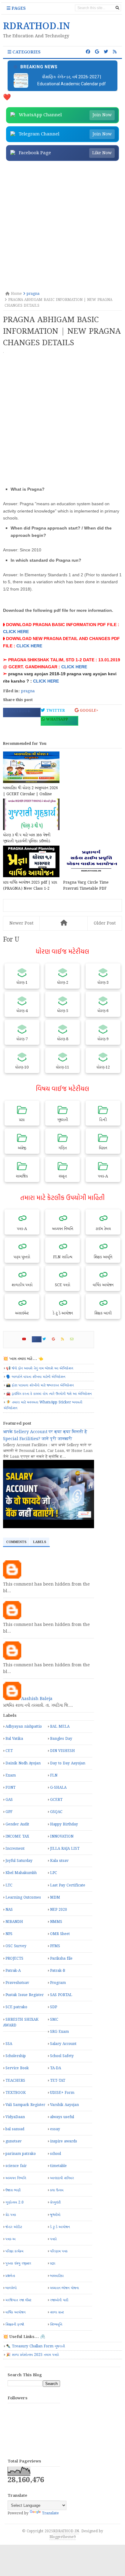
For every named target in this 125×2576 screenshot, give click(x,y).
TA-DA (56, 2068)
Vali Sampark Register (25, 2105)
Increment (15, 1849)
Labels (40, 1542)
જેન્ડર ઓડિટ (14, 2227)
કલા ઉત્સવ (57, 2190)
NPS (9, 1934)
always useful (62, 2117)
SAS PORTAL (61, 1995)
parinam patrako (21, 2154)
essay (55, 2129)
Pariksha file (61, 1959)
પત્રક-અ (10, 2239)
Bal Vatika (14, 1739)
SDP (54, 2007)
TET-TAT (58, 2081)
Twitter (55, 711)
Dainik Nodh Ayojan (23, 1763)
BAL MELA (60, 1727)
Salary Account (63, 2044)
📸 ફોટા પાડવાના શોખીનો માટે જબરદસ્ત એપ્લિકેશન (40, 1385)
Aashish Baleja (37, 1699)
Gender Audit (17, 1824)
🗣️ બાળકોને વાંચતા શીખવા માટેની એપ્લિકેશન (36, 1377)
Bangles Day (61, 1739)
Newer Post (21, 923)
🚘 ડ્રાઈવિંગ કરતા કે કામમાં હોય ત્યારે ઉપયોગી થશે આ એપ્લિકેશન (49, 1394)
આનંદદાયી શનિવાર (62, 2178)
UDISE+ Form (62, 2093)
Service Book (17, 2068)
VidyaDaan (15, 2117)
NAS (9, 1910)
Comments (16, 1542)
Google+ (88, 711)
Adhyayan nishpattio (24, 1727)
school (56, 2154)
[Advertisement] (62, 227)
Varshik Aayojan (64, 2105)
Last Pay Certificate (68, 1885)
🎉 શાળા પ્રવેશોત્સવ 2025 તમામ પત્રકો (32, 2355)
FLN (54, 1775)
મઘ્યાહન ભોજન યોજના (64, 2288)
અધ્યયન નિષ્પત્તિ (16, 2178)
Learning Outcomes (23, 1898)
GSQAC (56, 1812)
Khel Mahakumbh (21, 1873)
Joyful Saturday (19, 1861)
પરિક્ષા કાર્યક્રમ (14, 2251)
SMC (54, 2020)
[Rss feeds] (115, 52)
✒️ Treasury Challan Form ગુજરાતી (35, 2346)
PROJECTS (14, 1959)
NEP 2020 (59, 1910)
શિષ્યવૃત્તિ (56, 2324)
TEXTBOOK (16, 2093)
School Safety (62, 2056)
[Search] (117, 8)
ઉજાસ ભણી (13, 2190)
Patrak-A (13, 1971)
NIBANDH (14, 1922)
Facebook (19, 711)
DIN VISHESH (62, 1751)
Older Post (105, 923)
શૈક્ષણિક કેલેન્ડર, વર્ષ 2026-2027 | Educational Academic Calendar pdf (72, 80)
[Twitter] (47, 1339)
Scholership (16, 2056)
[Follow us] (106, 52)
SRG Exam (59, 2032)
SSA (9, 2044)
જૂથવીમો (55, 2215)
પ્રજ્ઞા (53, 2263)
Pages (18, 9)
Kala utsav (59, 1861)
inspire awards (64, 2141)
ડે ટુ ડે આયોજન (60, 2227)
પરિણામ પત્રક (59, 2251)
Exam (11, 1775)
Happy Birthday (64, 1824)
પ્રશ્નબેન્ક (10, 2276)
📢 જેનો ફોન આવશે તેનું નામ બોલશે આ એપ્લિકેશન (40, 1368)
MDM (55, 1898)
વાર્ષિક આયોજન (15, 2312)
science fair (16, 2166)
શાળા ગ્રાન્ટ (57, 2312)
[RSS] (65, 1339)
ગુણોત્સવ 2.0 (15, 2202)
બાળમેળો (11, 2288)
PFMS (55, 1946)
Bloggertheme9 (63, 2537)
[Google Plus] (56, 1339)
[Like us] (88, 52)
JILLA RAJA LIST (65, 1849)
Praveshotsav (17, 1983)
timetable (58, 2166)
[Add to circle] (97, 52)
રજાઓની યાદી (59, 2300)
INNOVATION (62, 1837)
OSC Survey (16, 1946)
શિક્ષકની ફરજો (15, 2324)
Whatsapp (56, 719)
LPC (54, 1873)
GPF (9, 1812)
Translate (50, 2513)
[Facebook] (37, 1339)
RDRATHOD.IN (66, 2531)
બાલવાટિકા (57, 2276)
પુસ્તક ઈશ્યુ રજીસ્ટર (18, 2263)
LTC (9, 1885)
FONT (10, 1788)
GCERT (56, 1800)
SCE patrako (16, 2007)
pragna (28, 691)
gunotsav (14, 2141)
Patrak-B (58, 1971)
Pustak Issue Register (25, 1995)
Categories (26, 52)
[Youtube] (27, 1339)
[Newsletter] (74, 1339)
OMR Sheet (60, 1934)
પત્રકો (53, 2239)
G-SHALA (58, 1788)
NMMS (56, 1922)
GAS (9, 1800)
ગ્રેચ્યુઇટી (55, 2202)
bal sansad (15, 2129)
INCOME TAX (17, 1837)
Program (58, 1983)
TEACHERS (15, 2081)
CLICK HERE (16, 632)
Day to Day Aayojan (68, 1763)
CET (9, 1751)
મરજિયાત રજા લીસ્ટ (18, 2300)
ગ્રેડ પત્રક (11, 2215)
